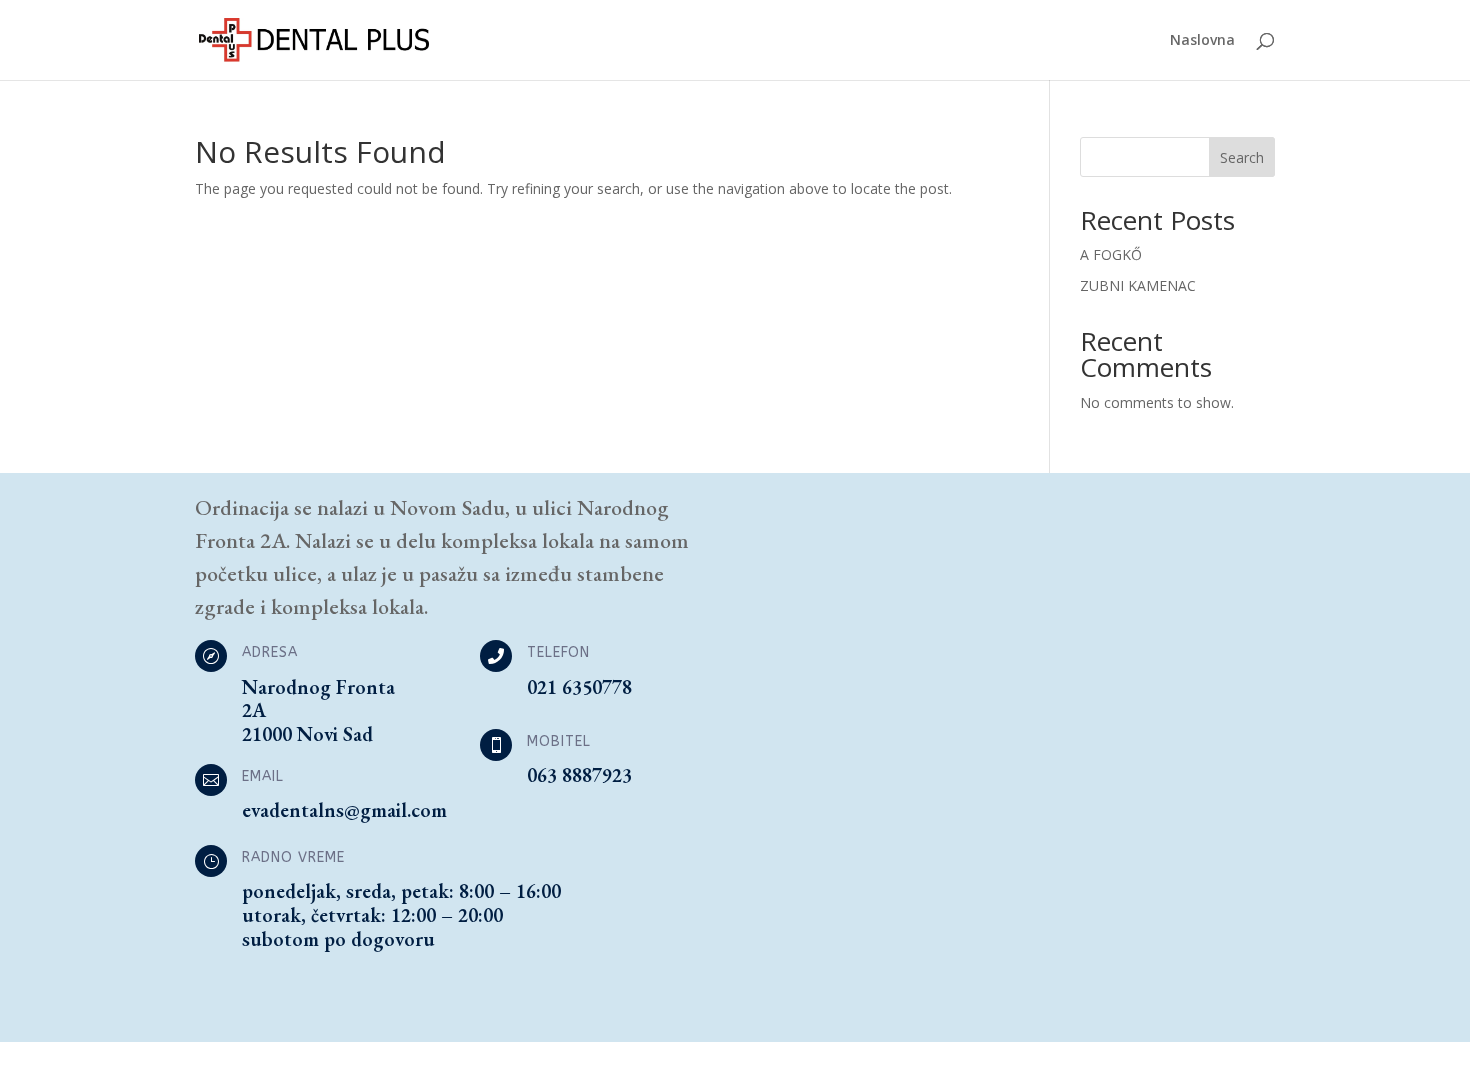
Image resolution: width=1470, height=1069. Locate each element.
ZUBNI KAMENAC (1138, 285)
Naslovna (1202, 41)
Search (1242, 157)
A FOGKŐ (1111, 254)
